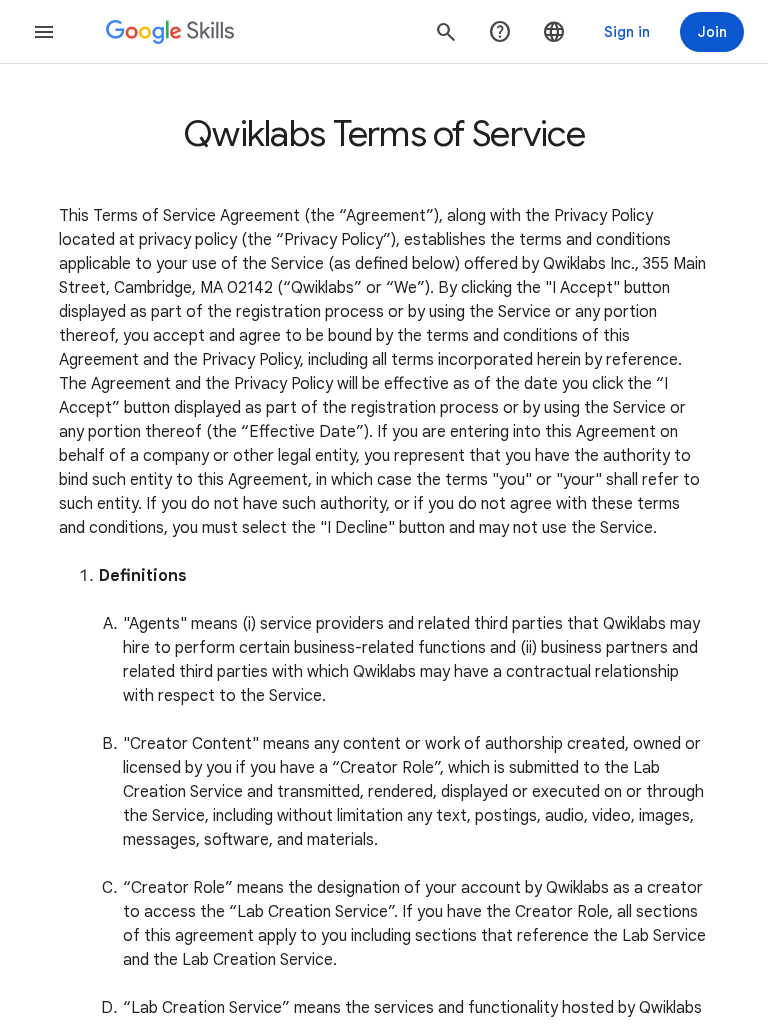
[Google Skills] (170, 32)
